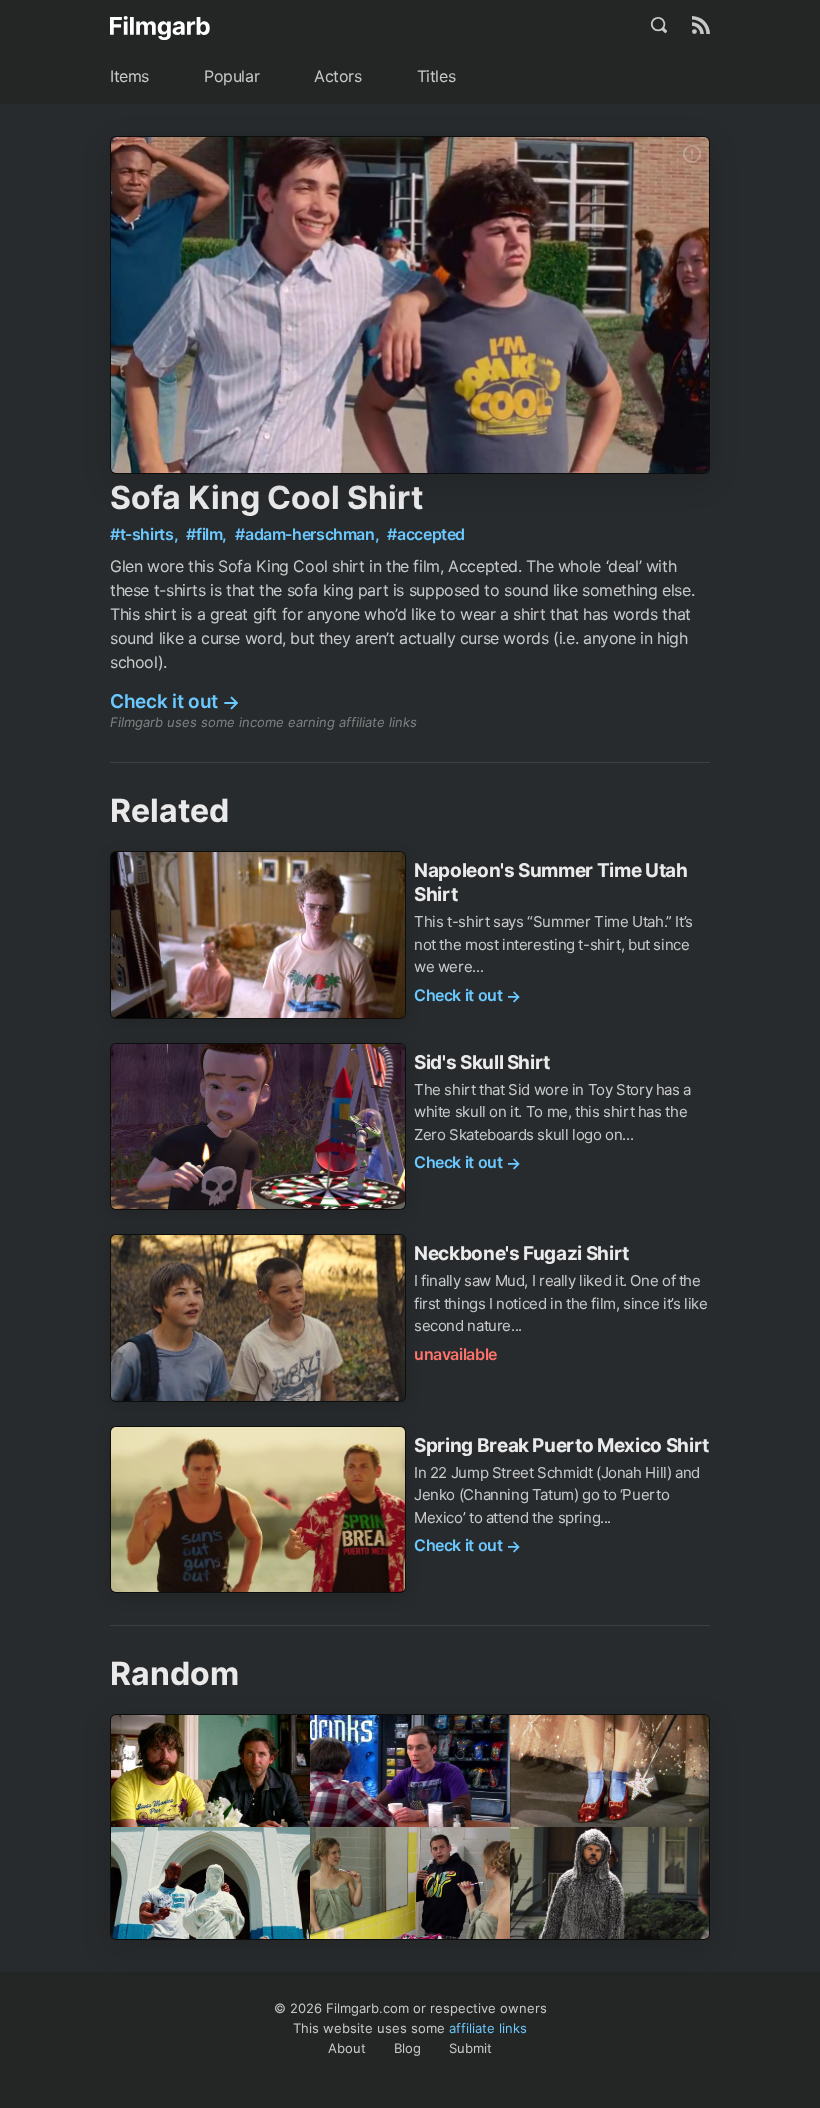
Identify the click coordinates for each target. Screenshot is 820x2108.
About (347, 2048)
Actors (338, 76)
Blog (407, 2048)
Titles (436, 76)
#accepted (426, 534)
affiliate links (488, 2028)
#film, (208, 534)
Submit (470, 2048)
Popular (231, 76)
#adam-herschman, (308, 534)
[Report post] (692, 154)
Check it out (175, 701)
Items (129, 76)
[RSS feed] (701, 25)
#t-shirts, (146, 534)
